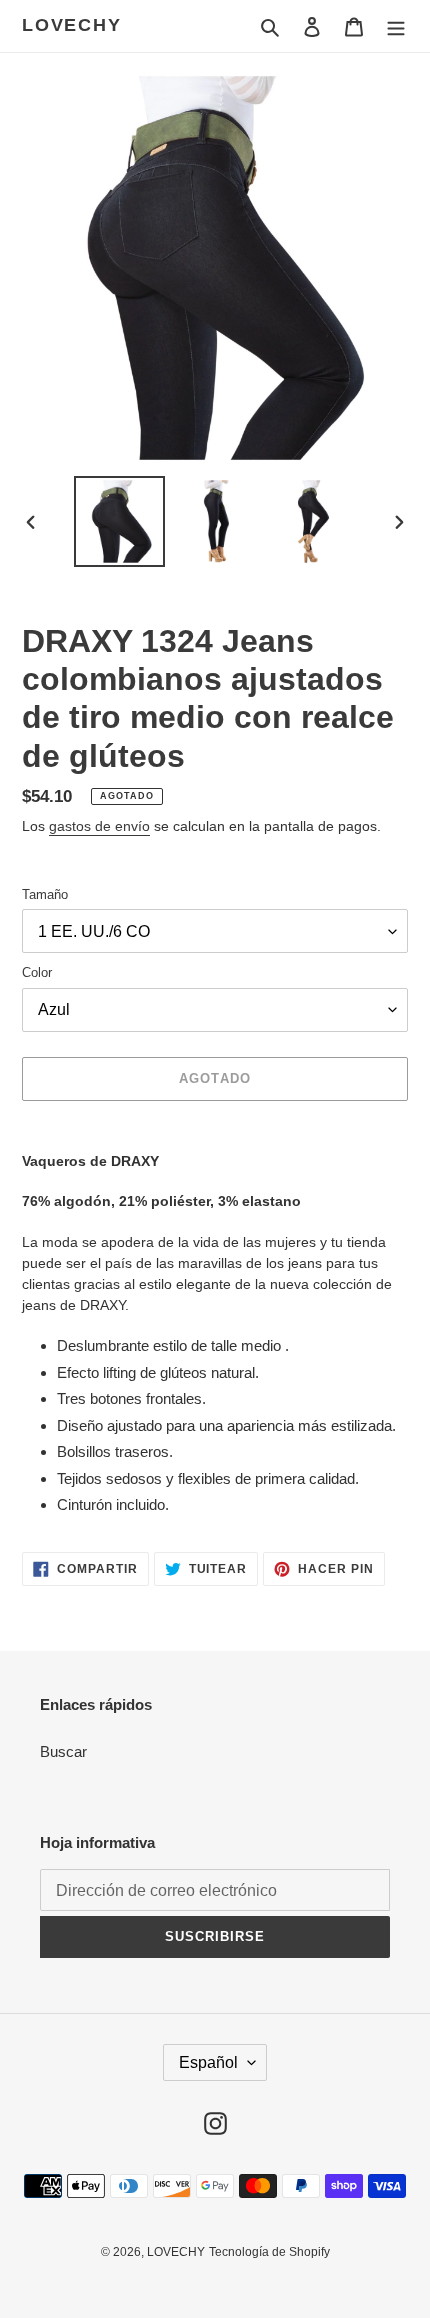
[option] (120, 521)
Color (37, 972)
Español (208, 2062)
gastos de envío (99, 826)
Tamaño (45, 894)
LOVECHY (72, 25)
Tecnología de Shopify (269, 2252)
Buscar (63, 1751)
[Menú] (396, 26)
